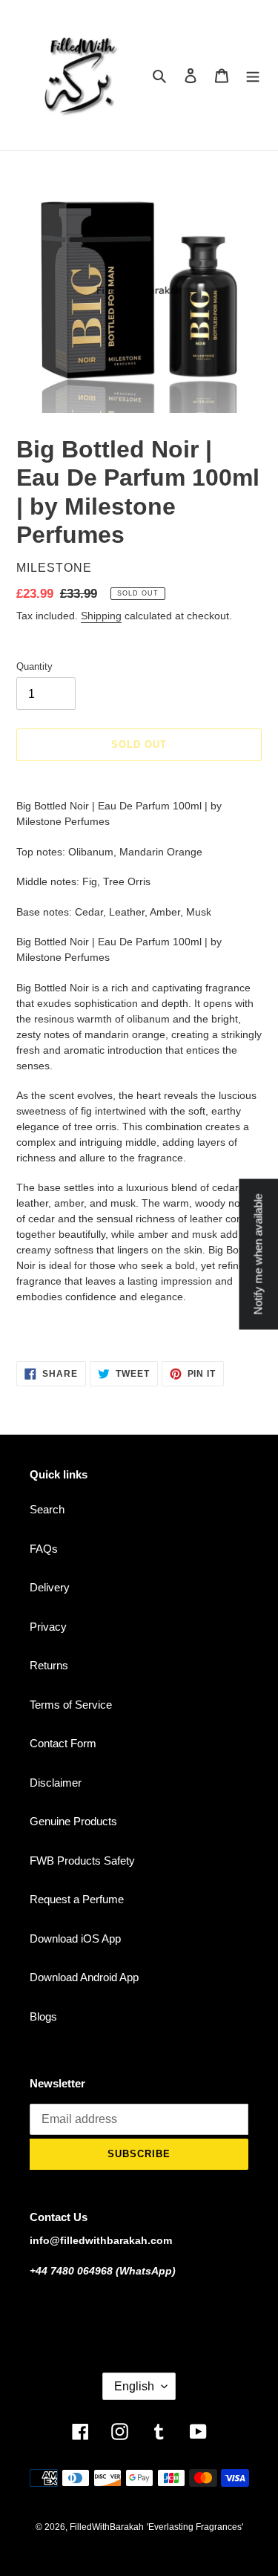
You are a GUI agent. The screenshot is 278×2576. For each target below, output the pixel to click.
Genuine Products (73, 1821)
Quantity (34, 666)
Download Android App (84, 1977)
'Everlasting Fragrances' (195, 2527)
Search (47, 1509)
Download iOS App (75, 1938)
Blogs (43, 2016)
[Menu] (253, 75)
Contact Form (63, 1743)
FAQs (44, 1549)
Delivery (50, 1587)
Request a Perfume (77, 1899)
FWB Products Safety (82, 1861)
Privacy (48, 1627)
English (134, 2386)
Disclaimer (56, 1783)
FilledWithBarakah (107, 2527)
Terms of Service (71, 1705)
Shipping (101, 616)
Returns (49, 1665)
